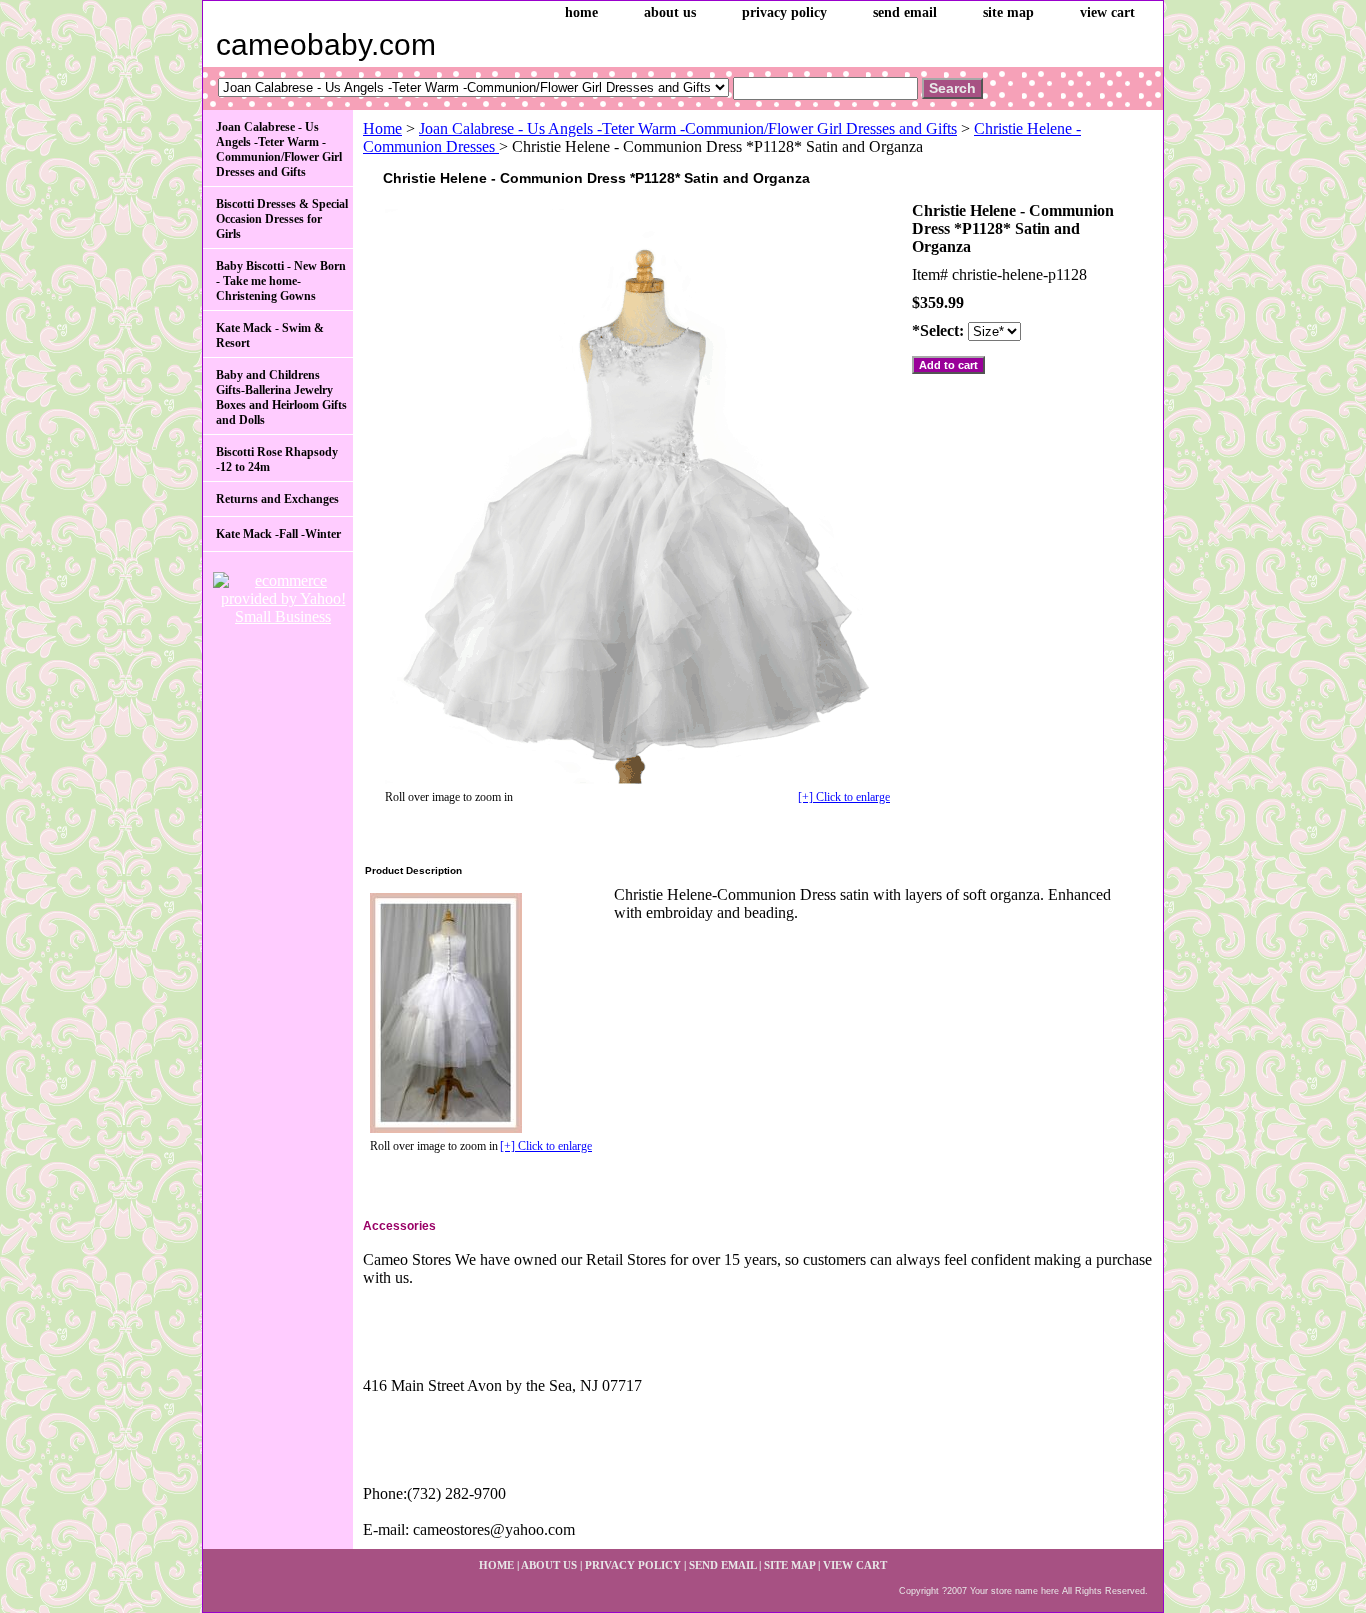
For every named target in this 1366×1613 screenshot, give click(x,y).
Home (382, 128)
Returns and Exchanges (277, 499)
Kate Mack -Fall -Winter (278, 534)
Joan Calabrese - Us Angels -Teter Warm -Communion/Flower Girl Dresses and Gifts (688, 128)
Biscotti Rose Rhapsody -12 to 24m (277, 459)
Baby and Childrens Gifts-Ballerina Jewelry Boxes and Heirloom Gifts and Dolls (281, 397)
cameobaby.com (326, 44)
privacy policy (784, 12)
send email (905, 12)
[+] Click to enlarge (844, 797)
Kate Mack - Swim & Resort (270, 335)
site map (1008, 12)
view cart (1107, 12)
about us (670, 12)
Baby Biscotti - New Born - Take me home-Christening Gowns (281, 281)
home (581, 12)
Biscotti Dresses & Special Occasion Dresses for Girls (282, 219)
